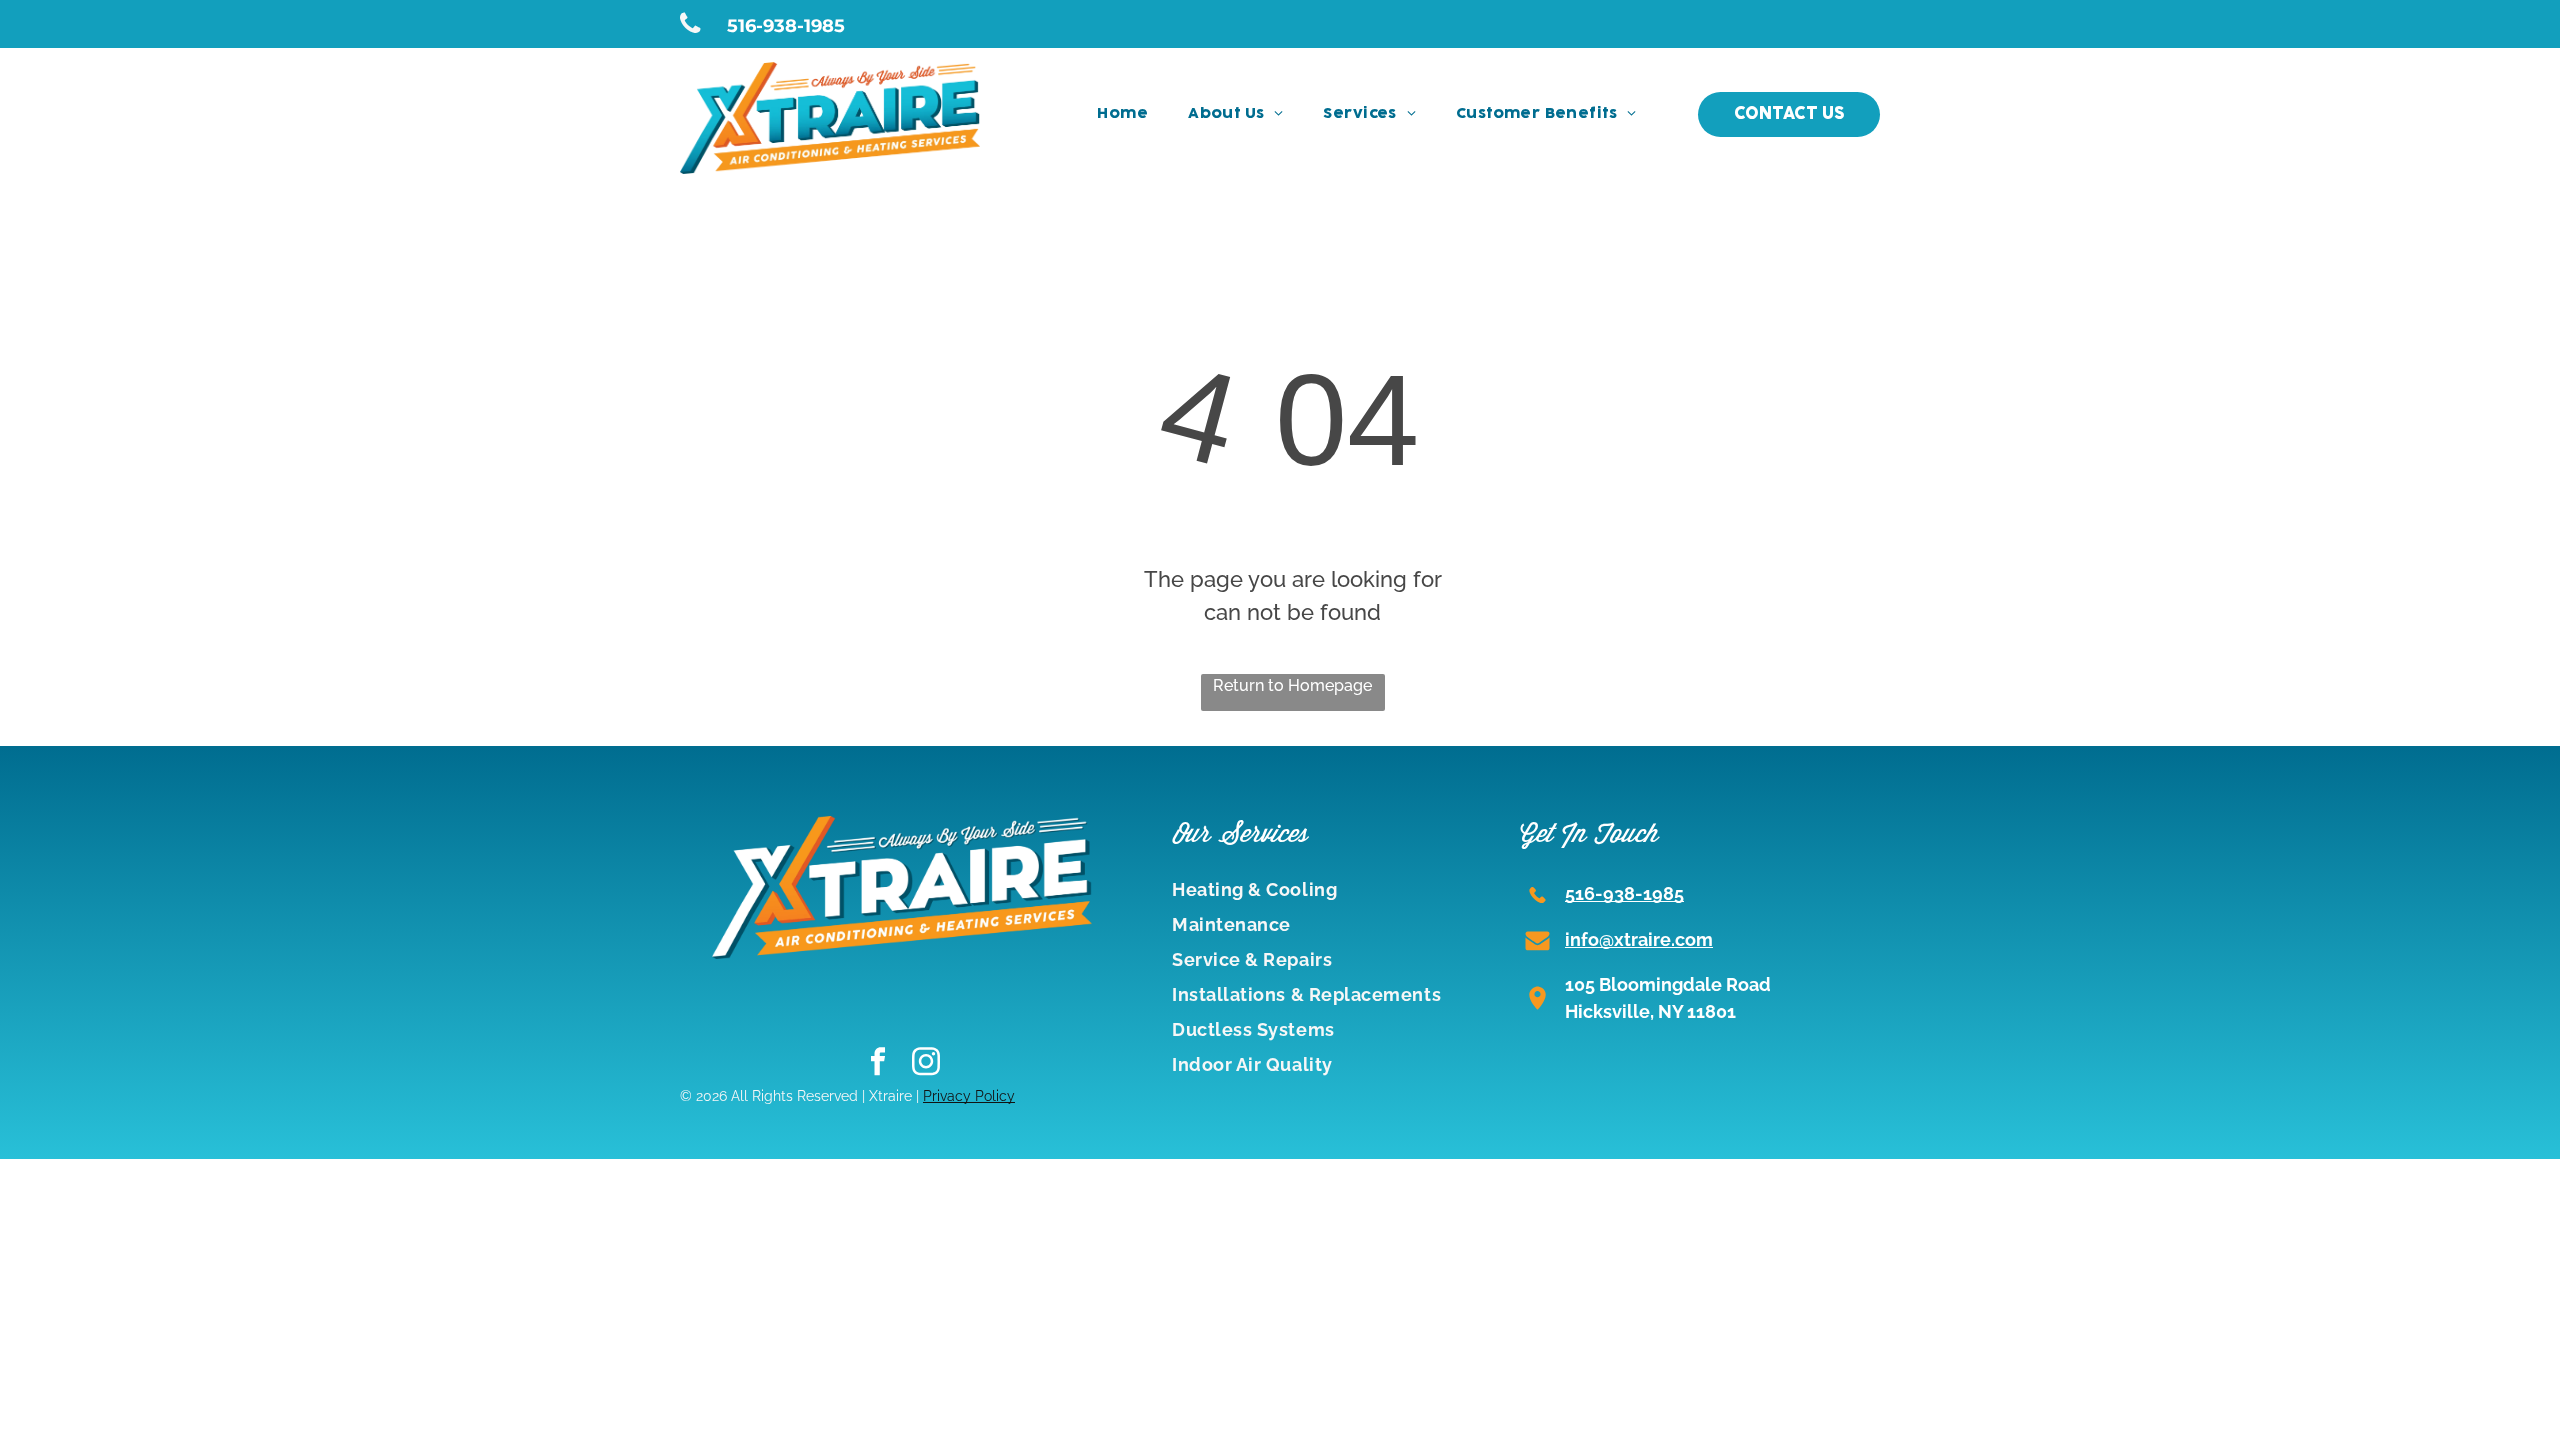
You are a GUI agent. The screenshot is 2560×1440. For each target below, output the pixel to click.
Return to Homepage (1292, 685)
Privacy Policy (969, 1096)
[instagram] (926, 1064)
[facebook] (878, 1064)
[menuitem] (1122, 114)
